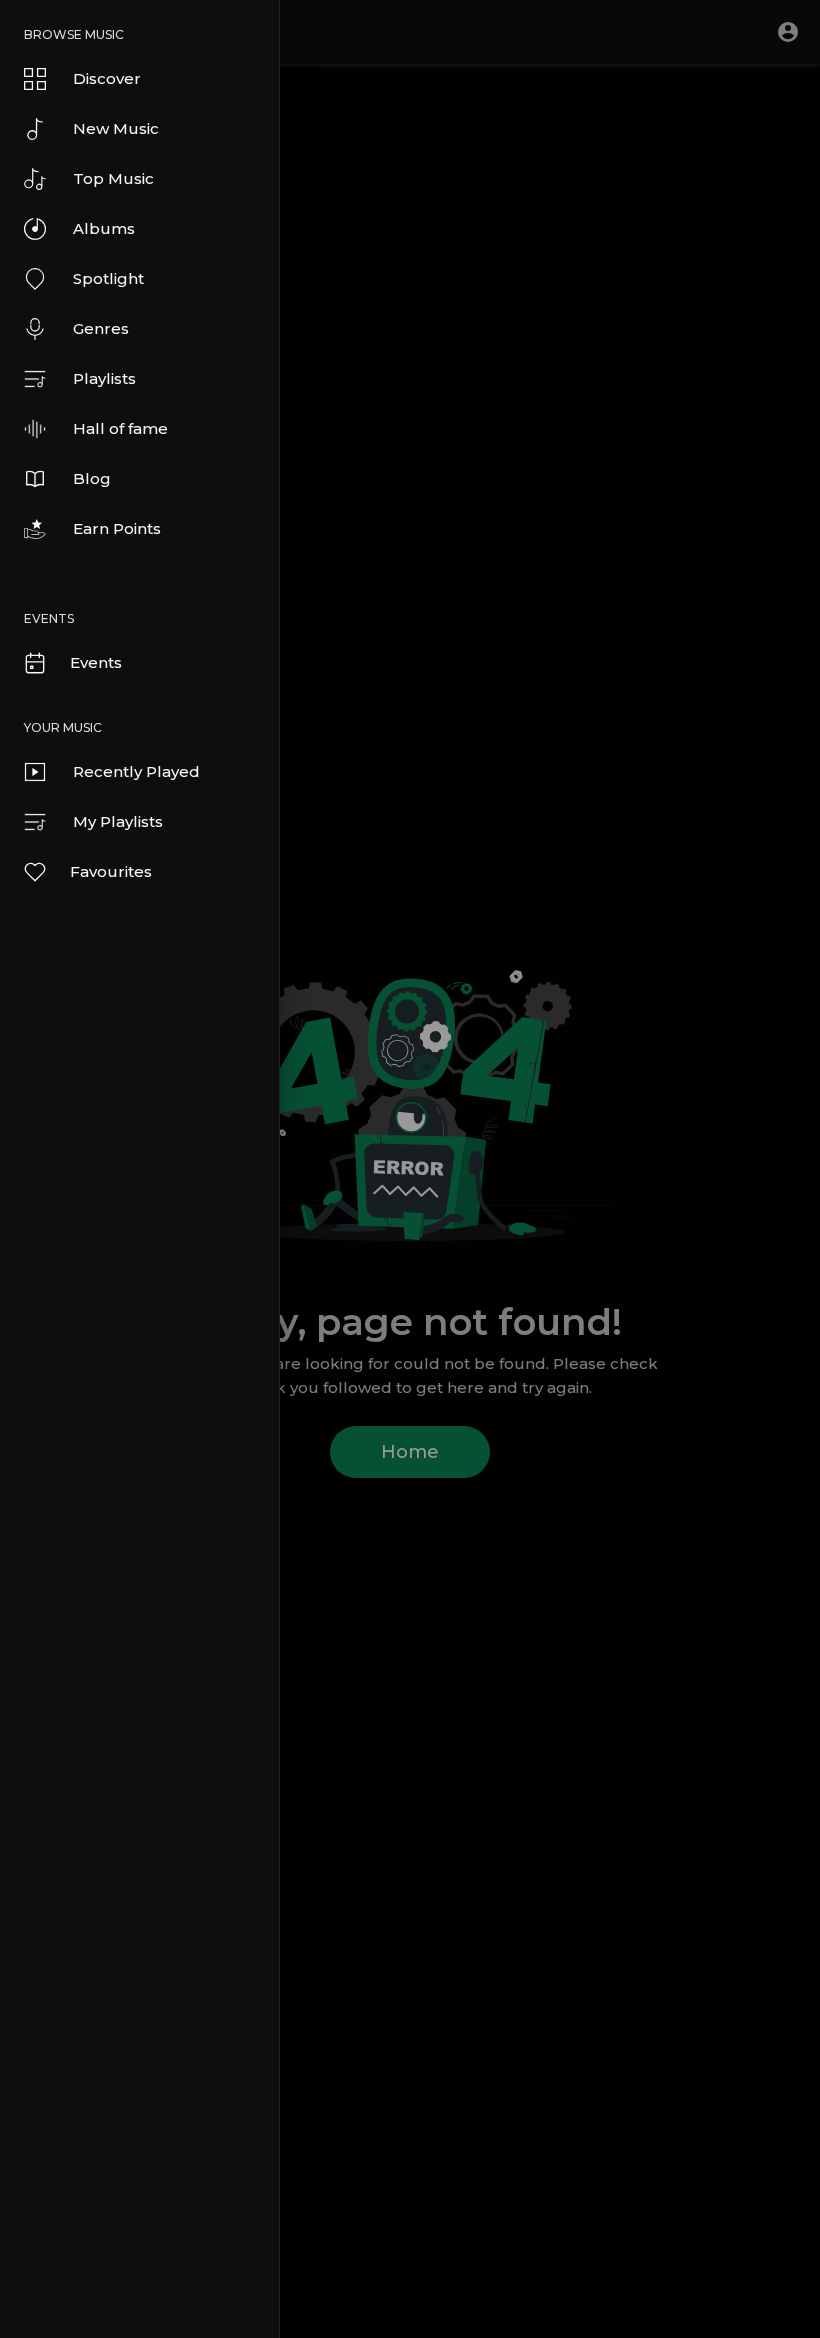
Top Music (113, 178)
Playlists (104, 378)
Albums (104, 228)
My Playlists (118, 821)
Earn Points (117, 528)
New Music (116, 128)
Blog (92, 478)
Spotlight (108, 278)
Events (96, 662)
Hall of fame (120, 428)
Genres (101, 328)
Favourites (111, 871)
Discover (107, 78)
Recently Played (136, 771)
